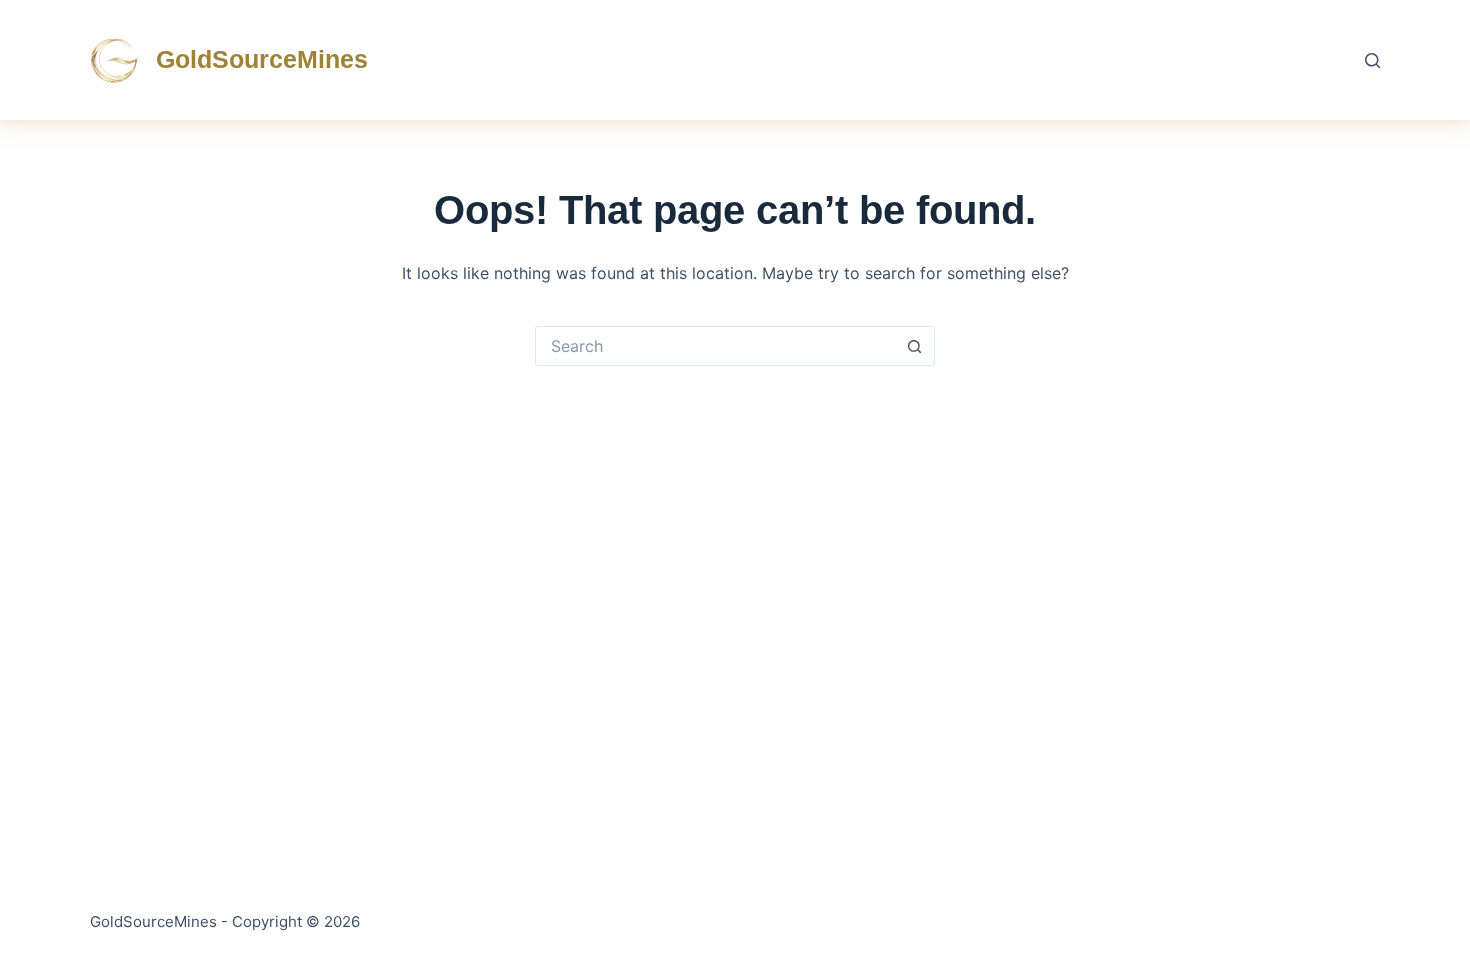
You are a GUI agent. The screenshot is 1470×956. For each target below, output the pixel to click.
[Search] (1372, 60)
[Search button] (915, 346)
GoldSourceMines (262, 59)
